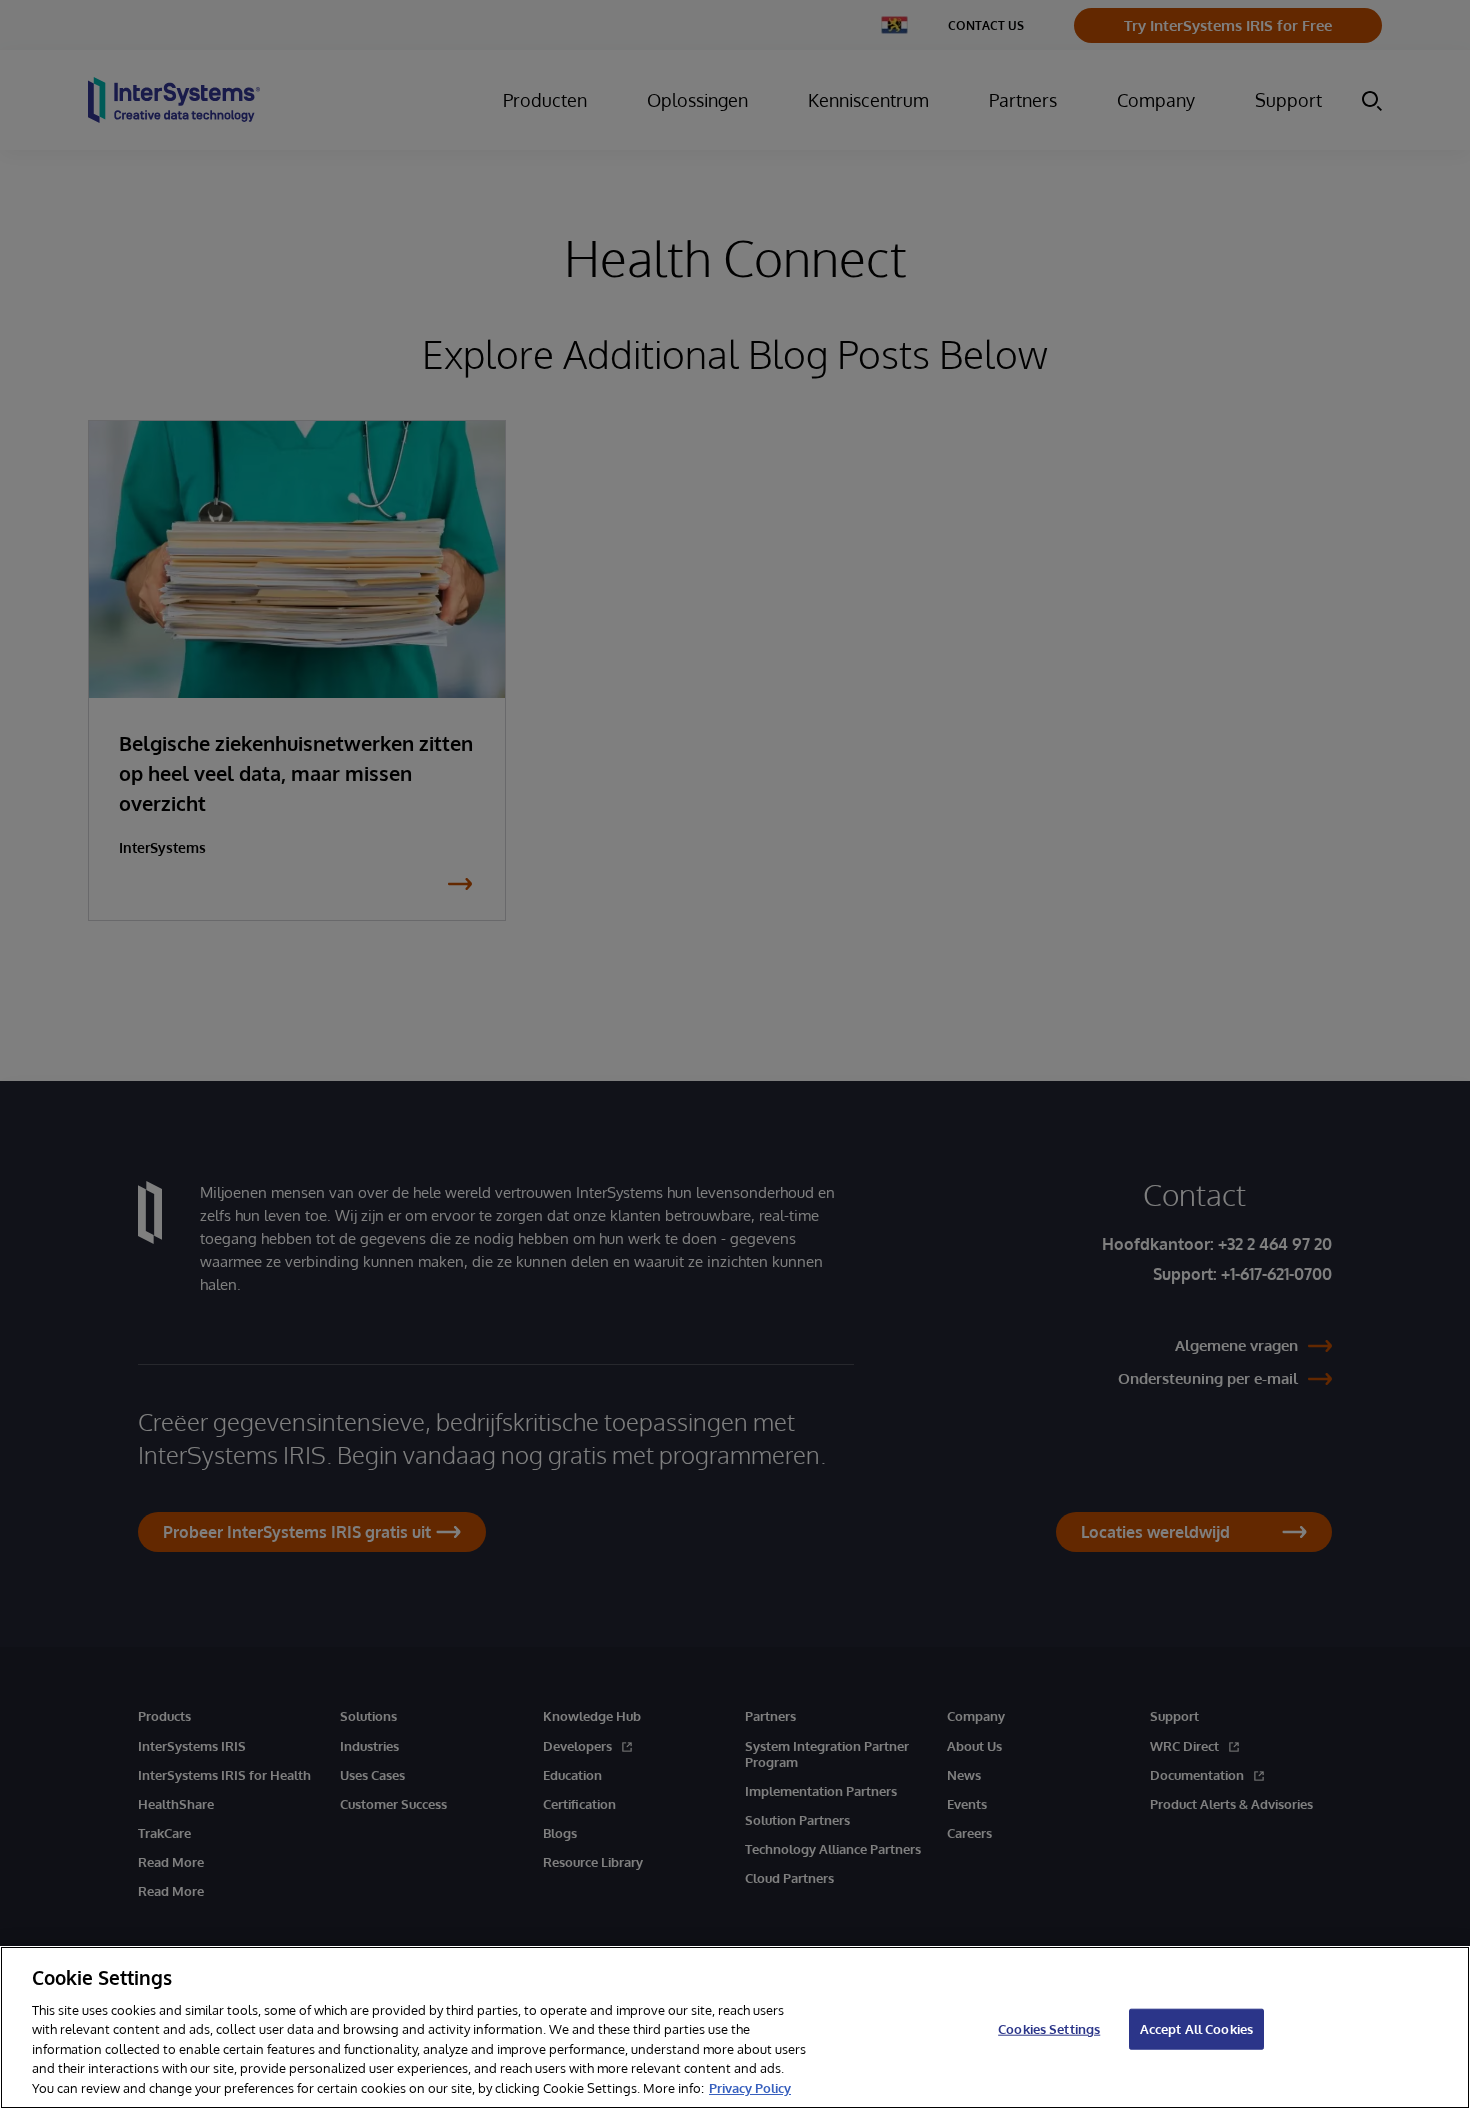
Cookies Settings (1049, 2028)
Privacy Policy (750, 2088)
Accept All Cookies (1196, 2028)
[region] (735, 2027)
